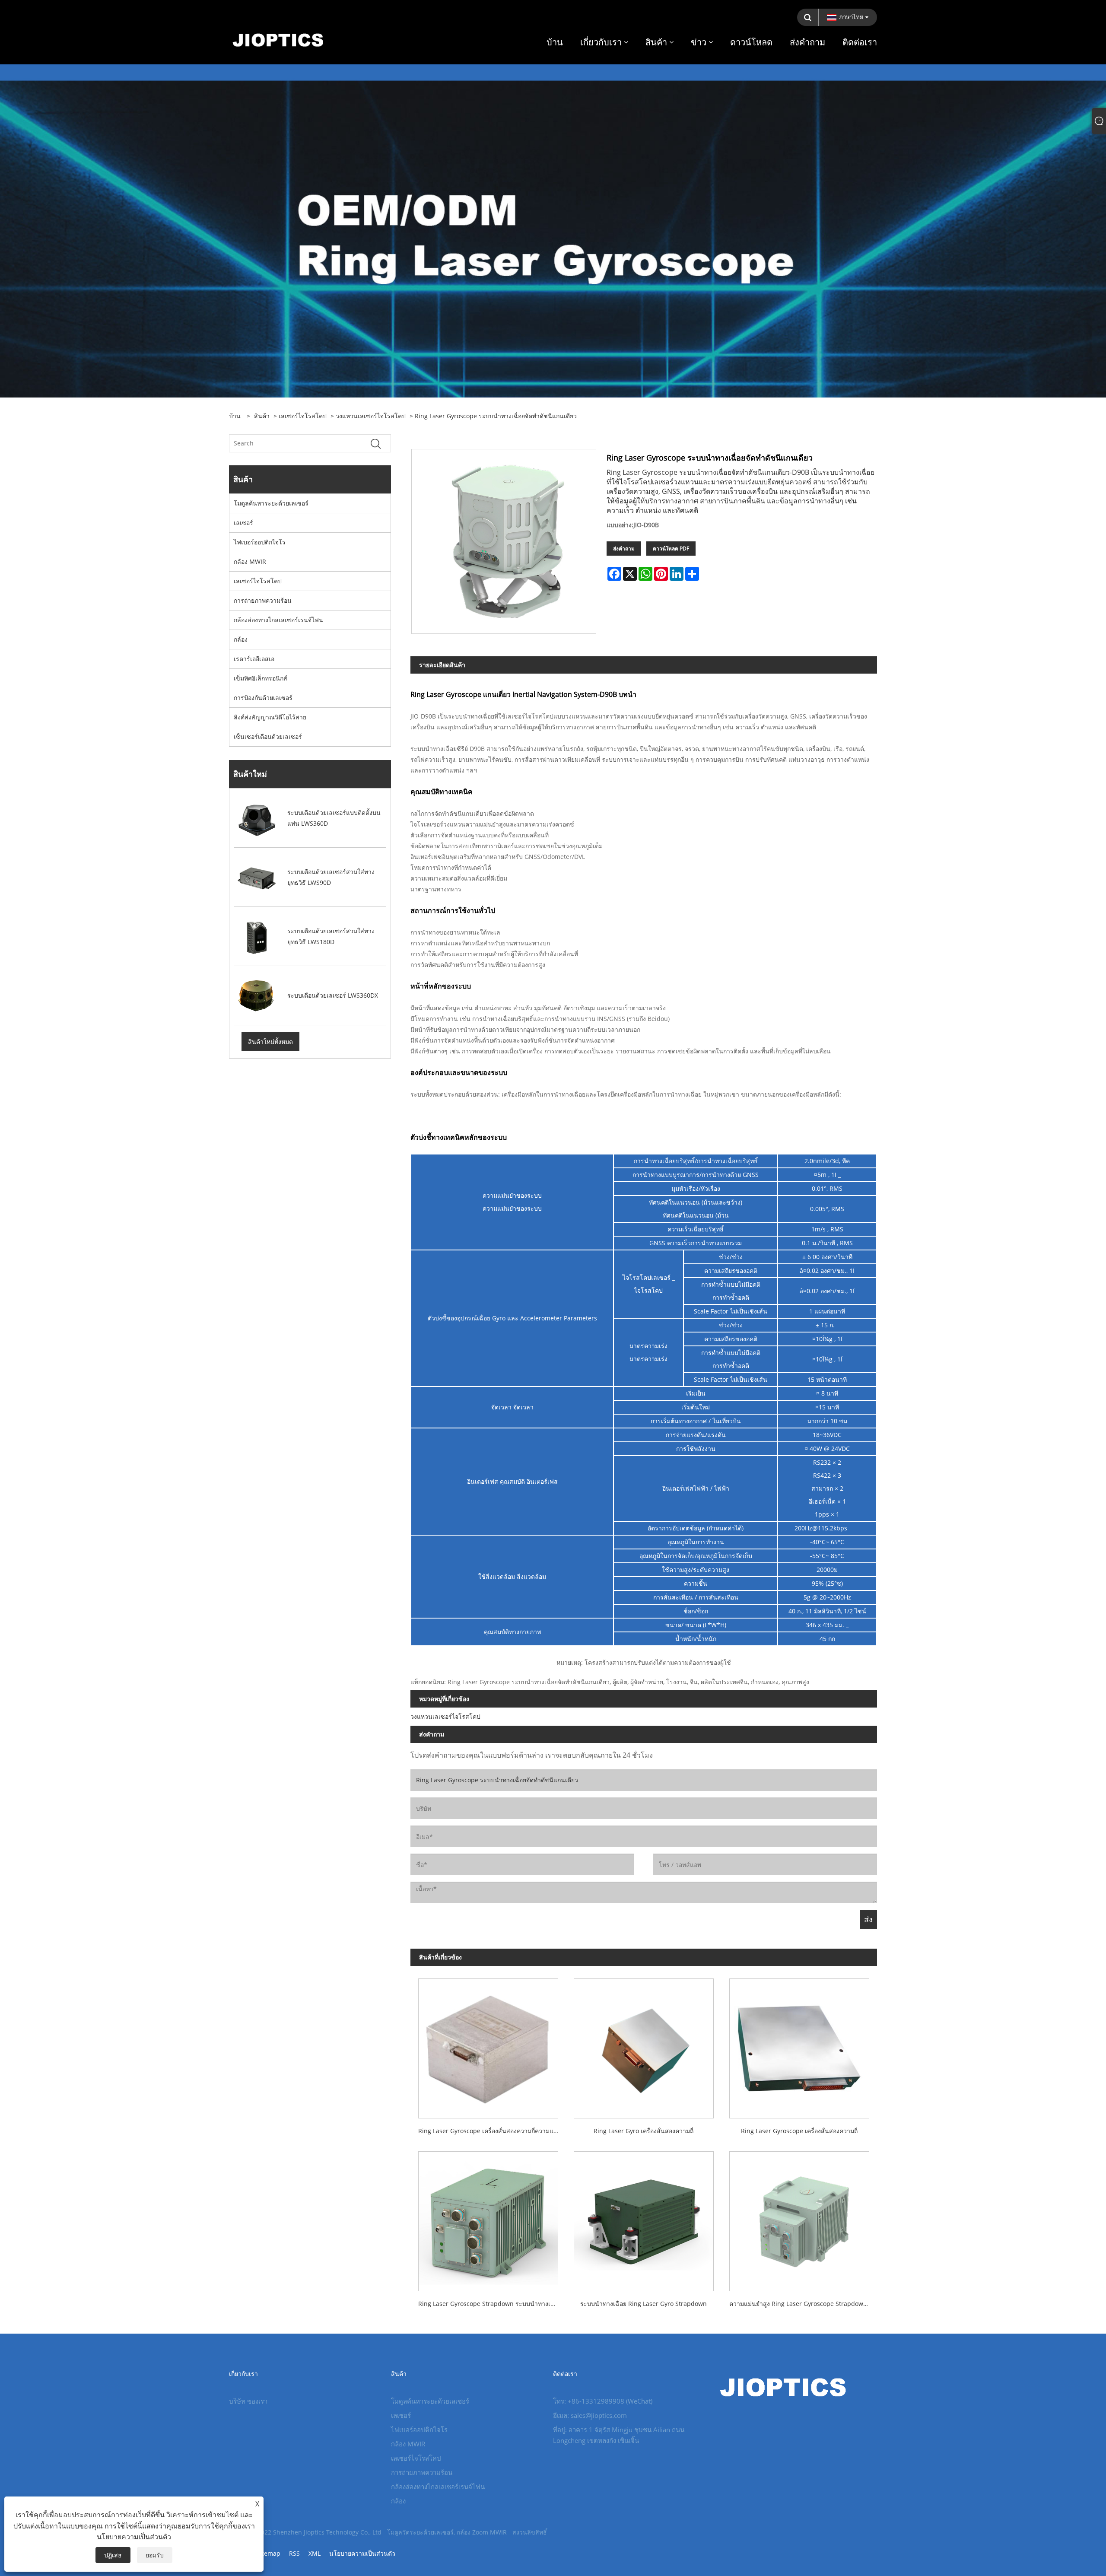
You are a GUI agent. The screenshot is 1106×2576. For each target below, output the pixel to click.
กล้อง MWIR (250, 561)
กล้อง (241, 639)
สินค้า (262, 416)
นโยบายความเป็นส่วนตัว (362, 2553)
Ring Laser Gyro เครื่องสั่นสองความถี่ (644, 2131)
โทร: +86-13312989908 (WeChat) (603, 2401)
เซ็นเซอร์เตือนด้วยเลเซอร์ (268, 736)
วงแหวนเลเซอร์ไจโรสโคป (371, 416)
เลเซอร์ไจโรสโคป (303, 416)
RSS (294, 2553)
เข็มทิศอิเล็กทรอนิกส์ (261, 678)
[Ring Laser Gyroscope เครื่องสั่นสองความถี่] (799, 2045)
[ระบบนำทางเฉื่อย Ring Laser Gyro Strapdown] (644, 2217)
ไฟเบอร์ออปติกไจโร (260, 542)
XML (315, 2553)
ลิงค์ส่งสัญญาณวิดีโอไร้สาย (270, 717)
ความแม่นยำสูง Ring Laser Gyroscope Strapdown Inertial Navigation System (803, 2304)
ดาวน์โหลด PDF (671, 549)
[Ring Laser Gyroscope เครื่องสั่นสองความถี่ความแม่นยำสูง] (488, 2045)
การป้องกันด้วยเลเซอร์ (263, 698)
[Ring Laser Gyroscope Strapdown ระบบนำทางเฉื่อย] (488, 2217)
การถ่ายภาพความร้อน (263, 600)
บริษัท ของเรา (248, 2401)
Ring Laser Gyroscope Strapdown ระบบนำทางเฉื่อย (490, 2304)
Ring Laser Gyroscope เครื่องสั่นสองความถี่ (799, 2131)
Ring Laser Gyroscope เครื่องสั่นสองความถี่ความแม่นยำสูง (492, 2131)
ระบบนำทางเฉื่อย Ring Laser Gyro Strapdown (644, 2304)
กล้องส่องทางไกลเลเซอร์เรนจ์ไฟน (278, 620)
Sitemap (269, 2553)
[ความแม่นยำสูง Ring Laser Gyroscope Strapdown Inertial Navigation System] (799, 2217)
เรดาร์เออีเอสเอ (254, 659)
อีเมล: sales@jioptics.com (590, 2415)
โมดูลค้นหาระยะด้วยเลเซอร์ (271, 503)
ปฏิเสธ (113, 2555)
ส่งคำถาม (624, 549)
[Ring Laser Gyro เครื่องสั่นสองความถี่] (644, 2045)
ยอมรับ (155, 2555)
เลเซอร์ (243, 523)
